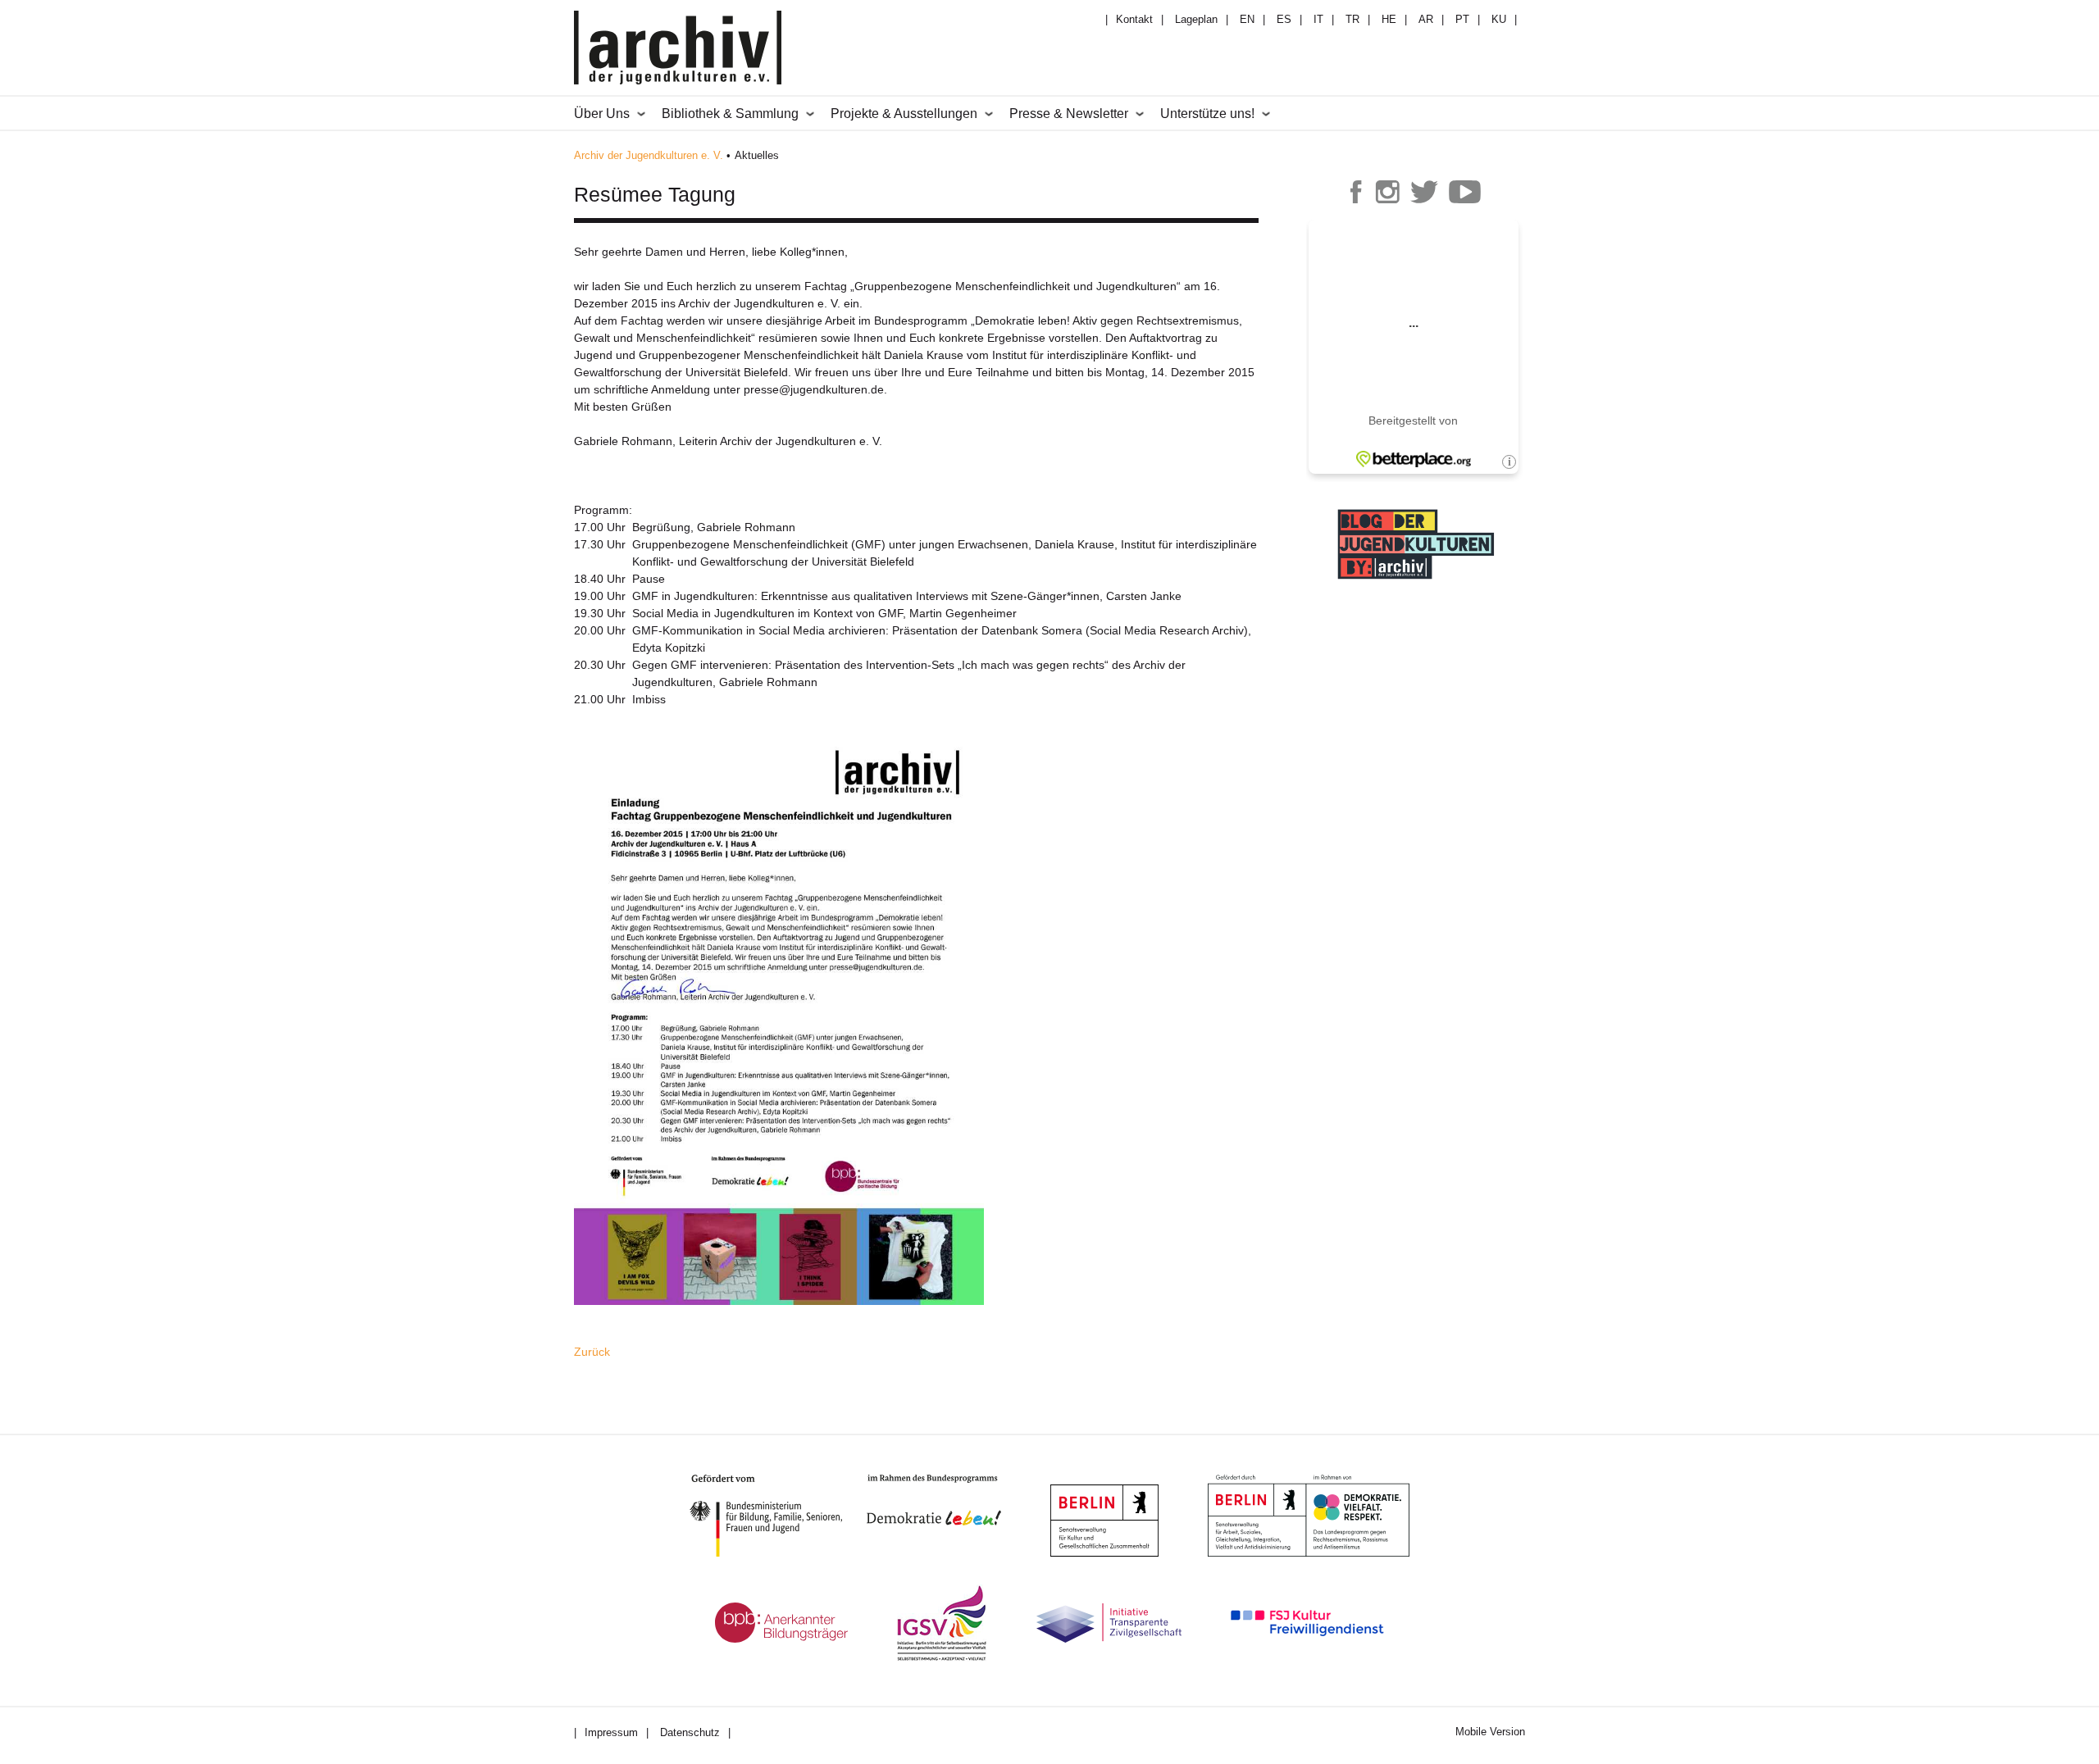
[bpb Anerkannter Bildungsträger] (781, 1623)
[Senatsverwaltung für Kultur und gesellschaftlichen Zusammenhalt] (1104, 1521)
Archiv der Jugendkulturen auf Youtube (1465, 192)
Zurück (592, 1352)
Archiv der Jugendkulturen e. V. (649, 155)
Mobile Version (1490, 1732)
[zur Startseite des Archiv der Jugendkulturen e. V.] (678, 50)
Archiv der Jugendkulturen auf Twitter (1424, 192)
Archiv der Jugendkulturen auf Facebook (1356, 192)
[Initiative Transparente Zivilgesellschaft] (1109, 1623)
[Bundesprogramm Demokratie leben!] (946, 1500)
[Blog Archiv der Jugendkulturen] (1416, 581)
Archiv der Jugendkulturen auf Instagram (1387, 192)
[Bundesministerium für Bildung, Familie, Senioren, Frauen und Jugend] (778, 1516)
